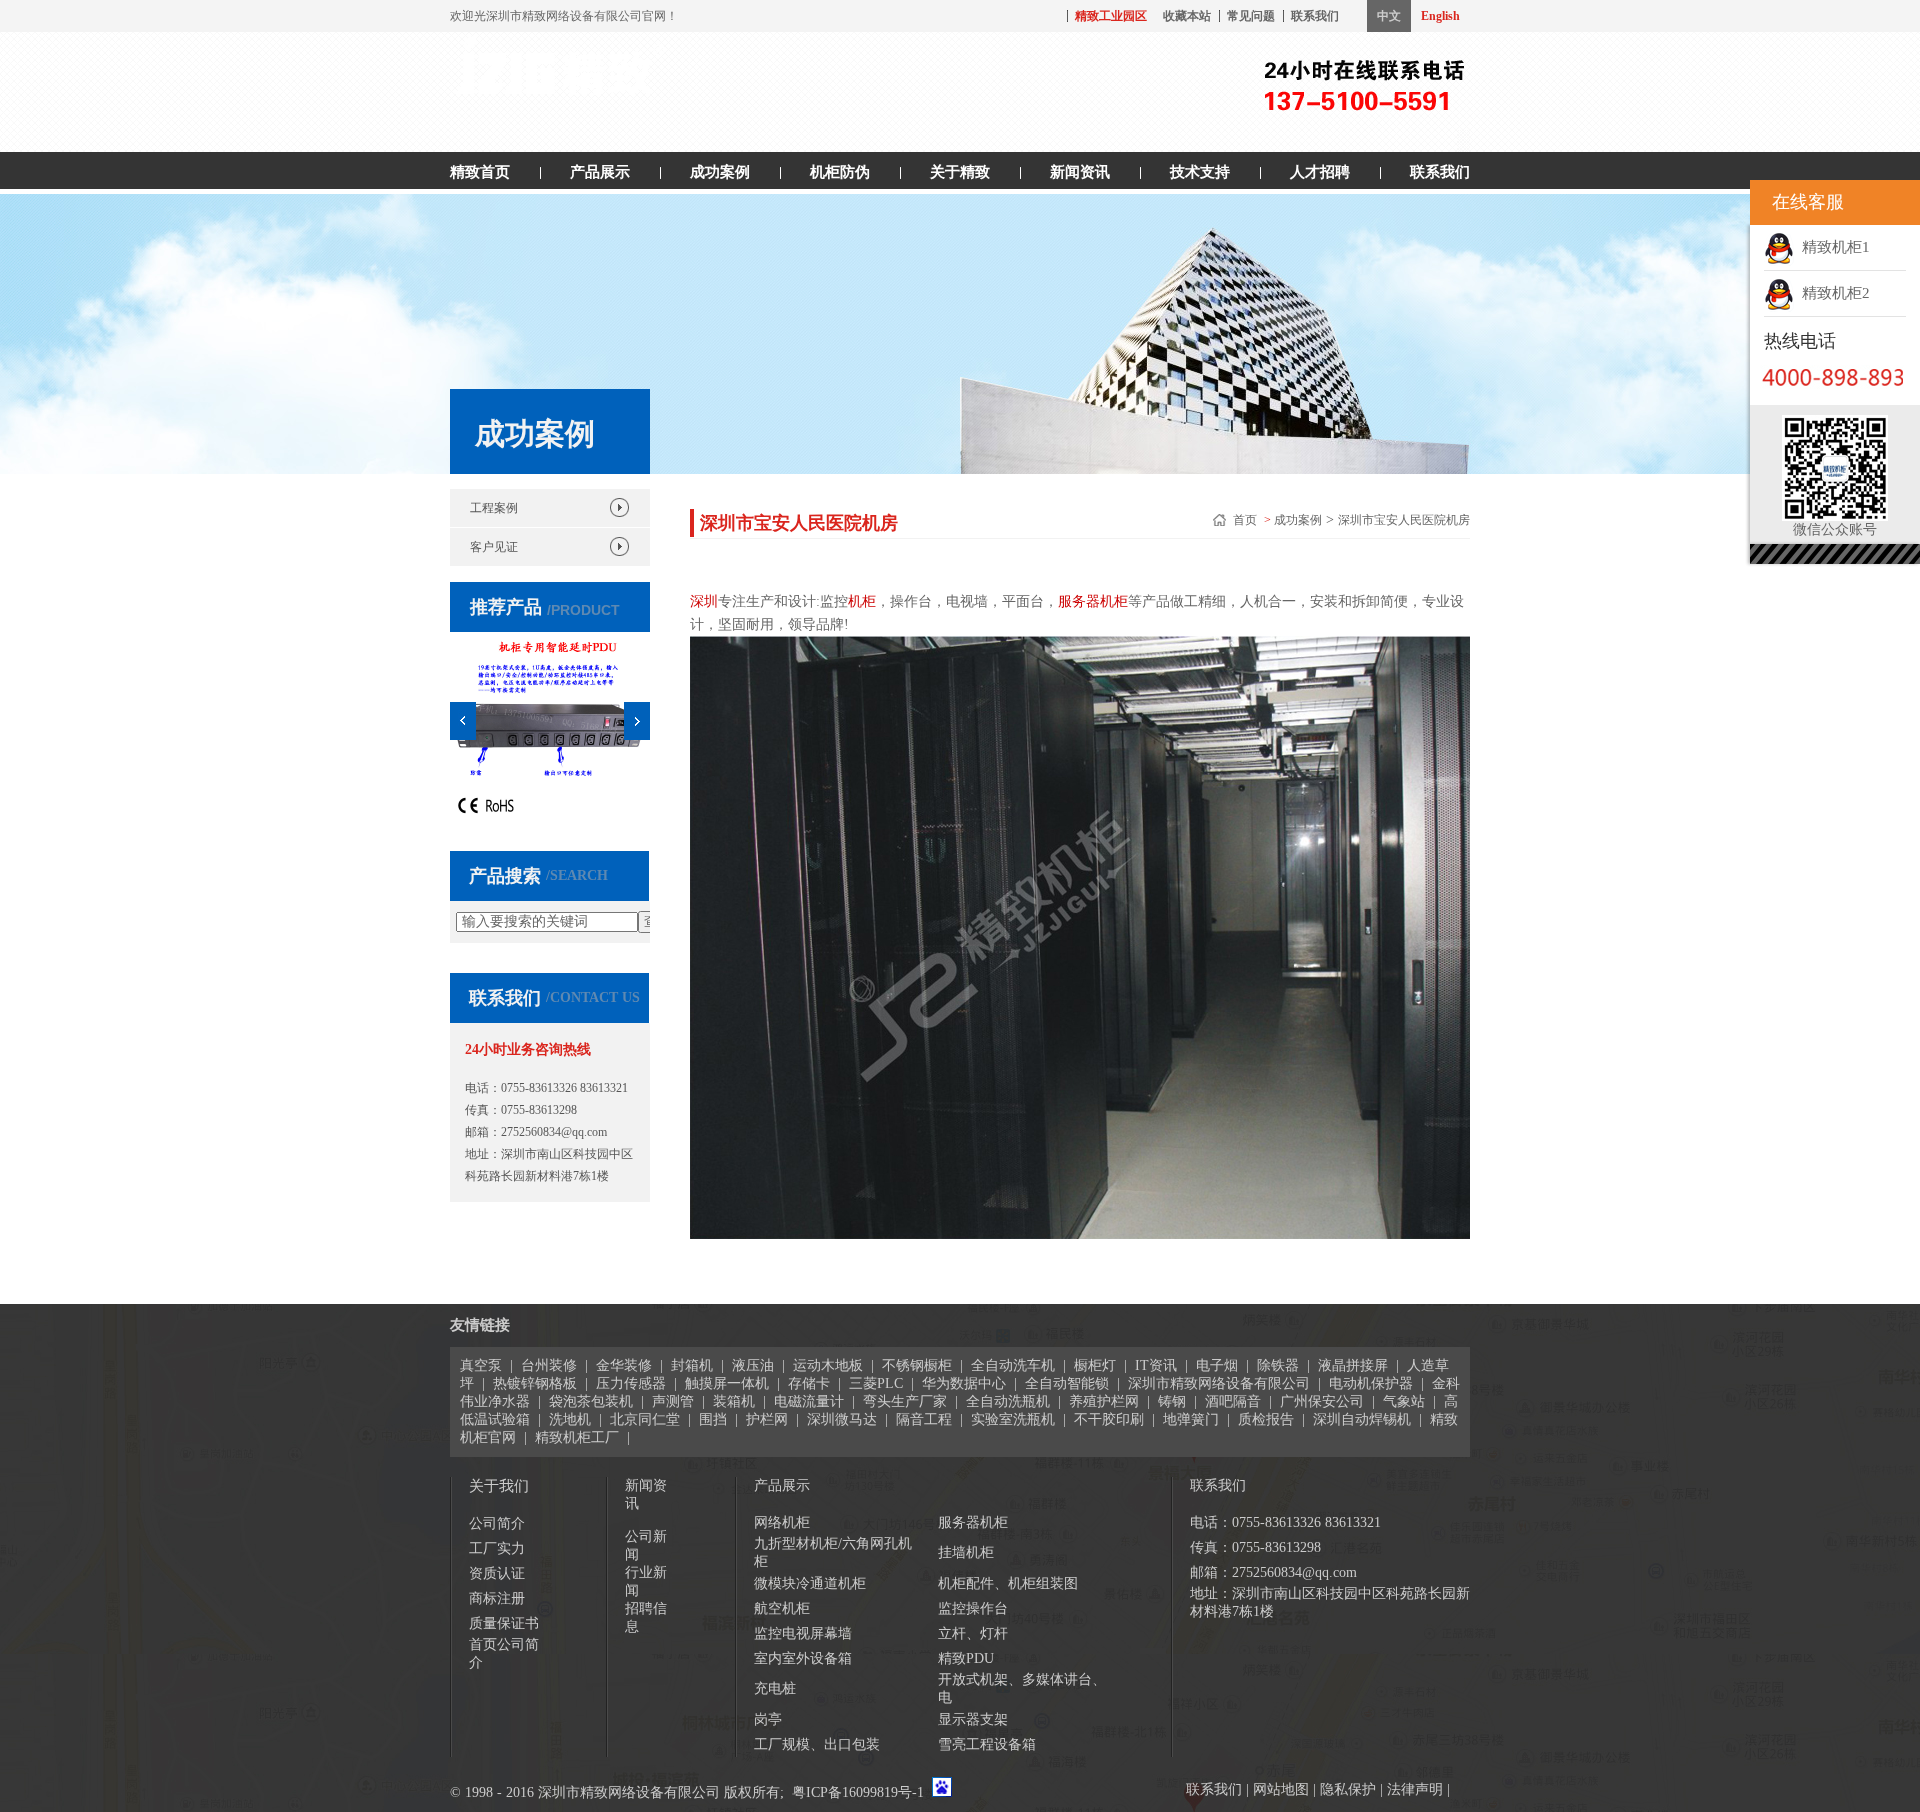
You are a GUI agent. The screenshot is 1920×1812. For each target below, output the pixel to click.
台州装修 (549, 1365)
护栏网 (767, 1419)
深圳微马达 (842, 1419)
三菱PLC (876, 1383)
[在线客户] (1725, 202)
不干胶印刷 (1109, 1419)
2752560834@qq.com (554, 1132)
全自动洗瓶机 (1008, 1401)
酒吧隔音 (1233, 1401)
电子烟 (1217, 1365)
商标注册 (497, 1598)
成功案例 (720, 172)
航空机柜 (782, 1608)
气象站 (1404, 1401)
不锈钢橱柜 (917, 1365)
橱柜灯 (1095, 1365)
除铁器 (1278, 1365)
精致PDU (966, 1658)
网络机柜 (782, 1522)
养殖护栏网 (1104, 1401)
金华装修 (624, 1365)
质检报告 (1266, 1419)
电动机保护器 (1371, 1383)
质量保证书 (504, 1623)
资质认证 (497, 1573)
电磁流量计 (809, 1401)
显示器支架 (973, 1719)
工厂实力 (497, 1548)
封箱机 (692, 1365)
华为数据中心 (964, 1383)
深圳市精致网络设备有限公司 (1219, 1383)
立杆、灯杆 (973, 1633)
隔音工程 (924, 1419)
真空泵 (481, 1365)
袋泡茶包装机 (591, 1401)
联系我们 (1315, 16)
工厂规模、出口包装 (817, 1744)
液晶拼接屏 (1353, 1365)
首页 (1246, 520)
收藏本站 (1187, 16)
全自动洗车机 (1013, 1365)
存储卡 (809, 1383)
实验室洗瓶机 (1013, 1419)
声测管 (673, 1401)
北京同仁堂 (645, 1419)
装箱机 (734, 1401)
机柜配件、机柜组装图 (1008, 1583)
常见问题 (1251, 16)
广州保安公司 (1322, 1401)
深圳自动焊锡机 (1362, 1419)
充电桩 (775, 1688)
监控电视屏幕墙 (803, 1633)
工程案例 (494, 508)
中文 (1389, 16)
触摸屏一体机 (727, 1383)
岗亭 (768, 1719)
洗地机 (570, 1419)
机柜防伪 (840, 172)
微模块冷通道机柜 (810, 1583)
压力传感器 (631, 1383)
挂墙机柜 (966, 1552)
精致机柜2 (1832, 293)
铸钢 (1172, 1401)
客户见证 (494, 547)
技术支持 (1200, 172)
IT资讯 (1156, 1365)
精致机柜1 (1832, 247)
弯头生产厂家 (905, 1401)
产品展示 (600, 172)
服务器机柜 (973, 1522)
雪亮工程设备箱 (987, 1744)
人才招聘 (1320, 172)
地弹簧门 (1191, 1419)
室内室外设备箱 (803, 1658)
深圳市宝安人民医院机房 (1404, 520)
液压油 (753, 1365)
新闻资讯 (1080, 172)
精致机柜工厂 (577, 1437)
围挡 (713, 1419)
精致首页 (480, 172)
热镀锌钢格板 (535, 1383)
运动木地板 (828, 1365)
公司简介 (497, 1523)
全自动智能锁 (1067, 1383)
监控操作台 (973, 1608)
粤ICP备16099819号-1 (858, 1792)
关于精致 (960, 172)
